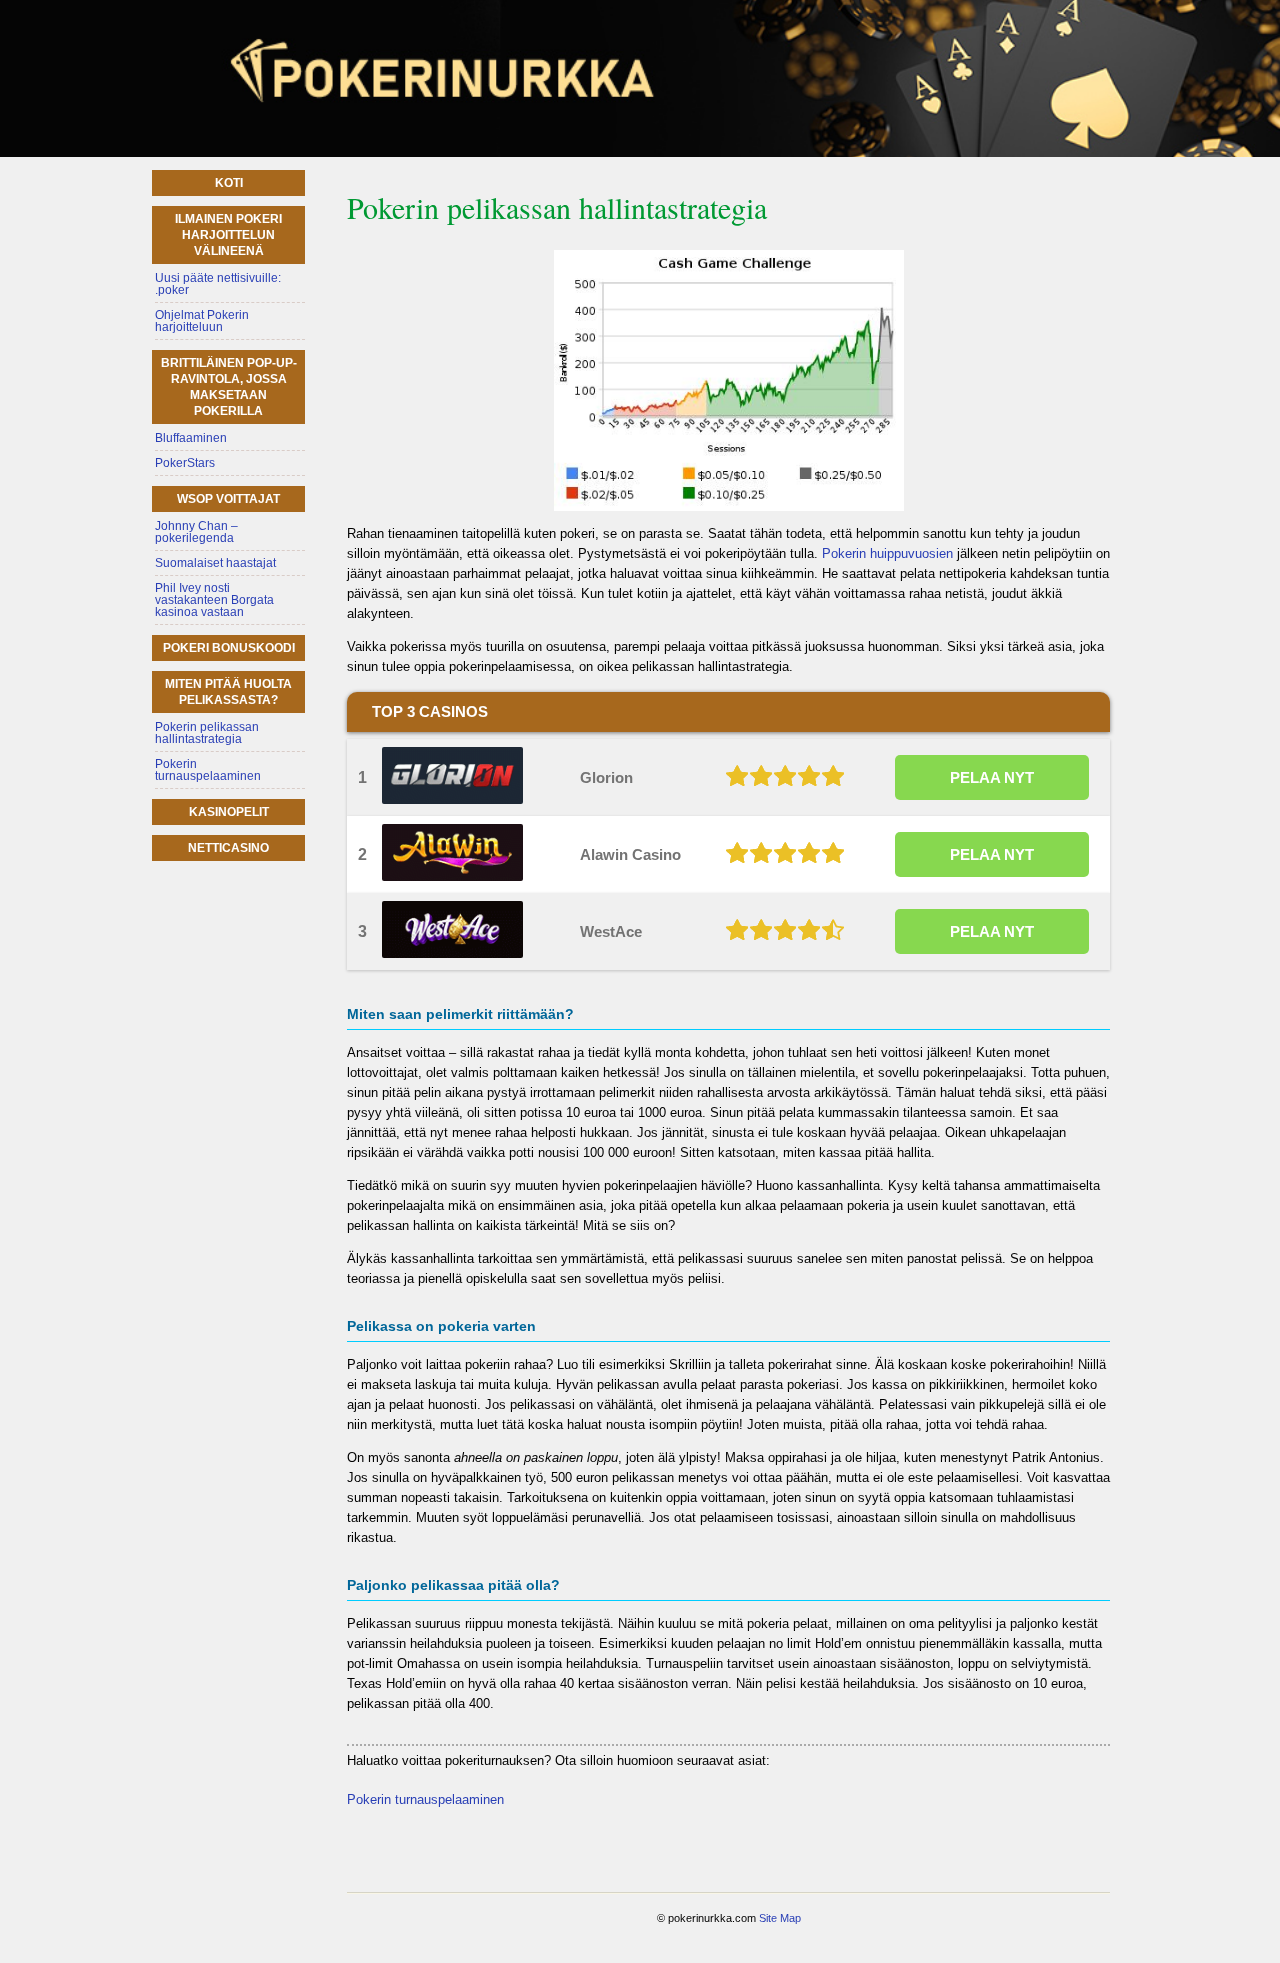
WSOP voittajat (228, 499)
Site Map (780, 1918)
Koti (229, 183)
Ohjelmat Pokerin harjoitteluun (202, 321)
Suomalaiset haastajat (215, 563)
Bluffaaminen (191, 438)
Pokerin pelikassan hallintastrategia (207, 733)
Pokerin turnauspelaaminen (425, 1799)
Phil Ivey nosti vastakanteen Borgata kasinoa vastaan (214, 600)
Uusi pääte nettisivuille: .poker (218, 284)
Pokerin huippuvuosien (887, 553)
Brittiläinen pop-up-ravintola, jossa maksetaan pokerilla (229, 387)
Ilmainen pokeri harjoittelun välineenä (228, 235)
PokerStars (185, 463)
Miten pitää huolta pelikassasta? (228, 692)
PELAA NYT (992, 777)
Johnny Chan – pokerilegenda (196, 532)
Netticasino (228, 848)
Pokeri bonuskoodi (229, 648)
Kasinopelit (229, 812)
